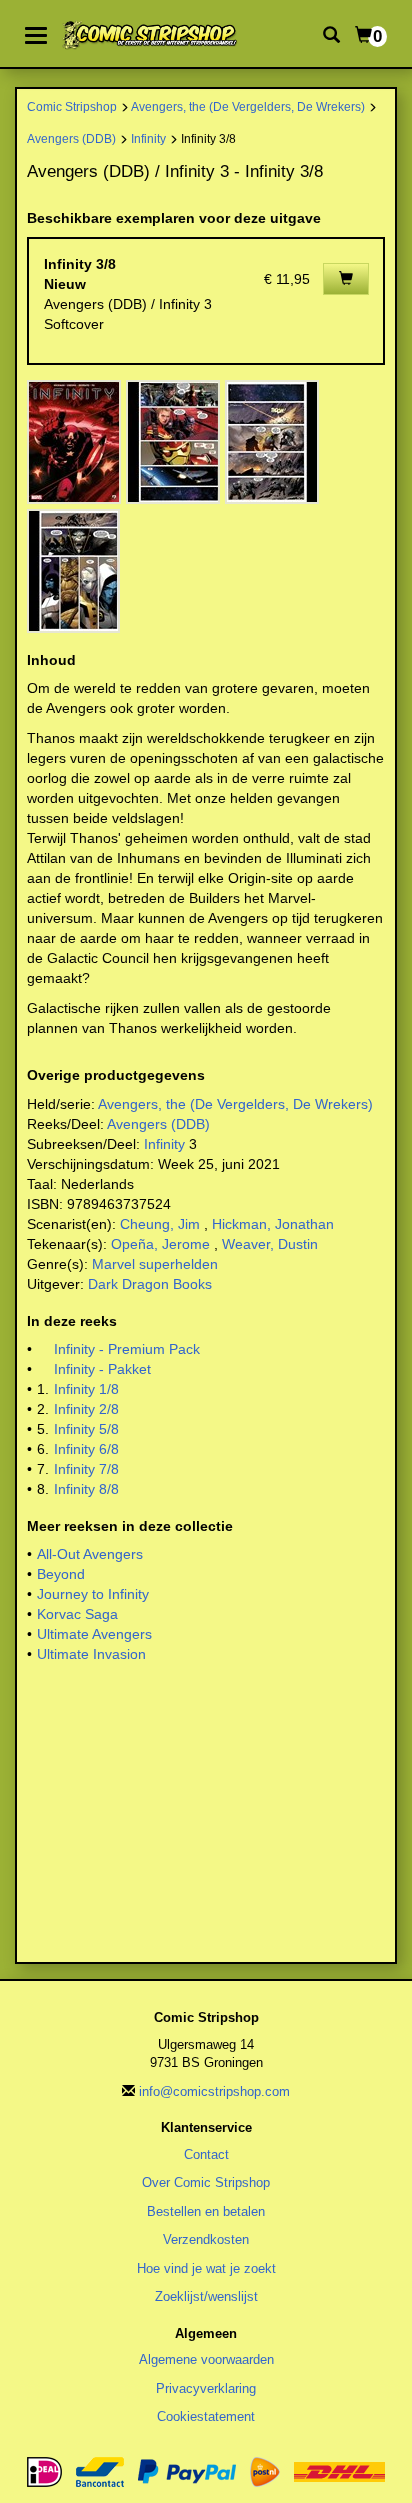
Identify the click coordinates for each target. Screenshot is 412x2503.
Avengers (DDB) (71, 138)
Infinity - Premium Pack (127, 1349)
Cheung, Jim (160, 1224)
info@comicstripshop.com (214, 2091)
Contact (206, 2154)
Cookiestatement (206, 2416)
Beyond (61, 1574)
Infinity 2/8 (86, 1409)
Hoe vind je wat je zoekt (206, 2268)
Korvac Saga (77, 1614)
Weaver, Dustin (270, 1244)
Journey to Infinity (93, 1594)
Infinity (148, 138)
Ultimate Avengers (94, 1634)
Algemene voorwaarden (206, 2359)
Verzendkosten (206, 2239)
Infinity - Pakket (102, 1369)
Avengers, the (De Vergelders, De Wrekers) (248, 106)
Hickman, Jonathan (273, 1224)
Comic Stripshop (72, 106)
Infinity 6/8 (86, 1449)
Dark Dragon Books (150, 1284)
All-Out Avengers (90, 1554)
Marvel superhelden (155, 1264)
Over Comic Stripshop (206, 2182)
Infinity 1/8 (86, 1389)
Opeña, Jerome (160, 1244)
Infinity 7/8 (86, 1469)
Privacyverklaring (206, 2388)
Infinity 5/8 (86, 1429)
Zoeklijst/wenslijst (206, 2296)
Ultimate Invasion (91, 1654)
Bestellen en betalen (206, 2211)
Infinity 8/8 (86, 1489)
